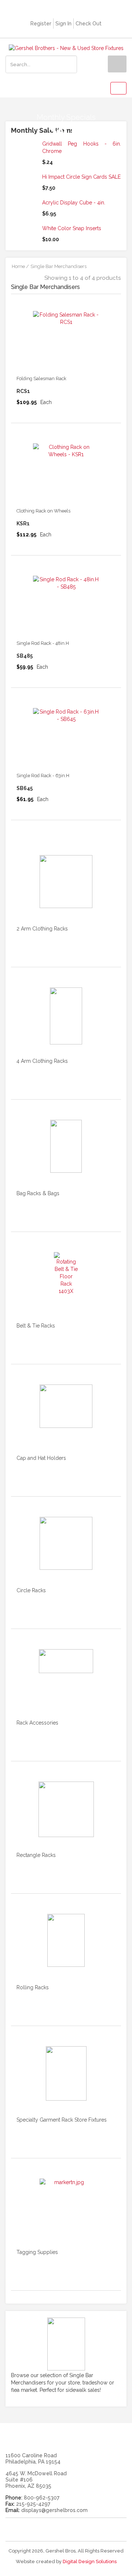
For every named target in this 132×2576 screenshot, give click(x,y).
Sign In (63, 24)
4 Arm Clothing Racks (42, 1061)
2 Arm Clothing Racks (42, 929)
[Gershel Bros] (66, 48)
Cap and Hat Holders (41, 1458)
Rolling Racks (33, 1987)
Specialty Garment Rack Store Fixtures (62, 2120)
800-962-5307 (42, 2498)
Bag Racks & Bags (38, 1193)
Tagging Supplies (37, 2252)
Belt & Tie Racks (36, 1326)
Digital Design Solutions (90, 2561)
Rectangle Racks (36, 1855)
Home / (20, 266)
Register (41, 24)
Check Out (89, 24)
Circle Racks (31, 1590)
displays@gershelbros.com (54, 2510)
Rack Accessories (37, 1723)
